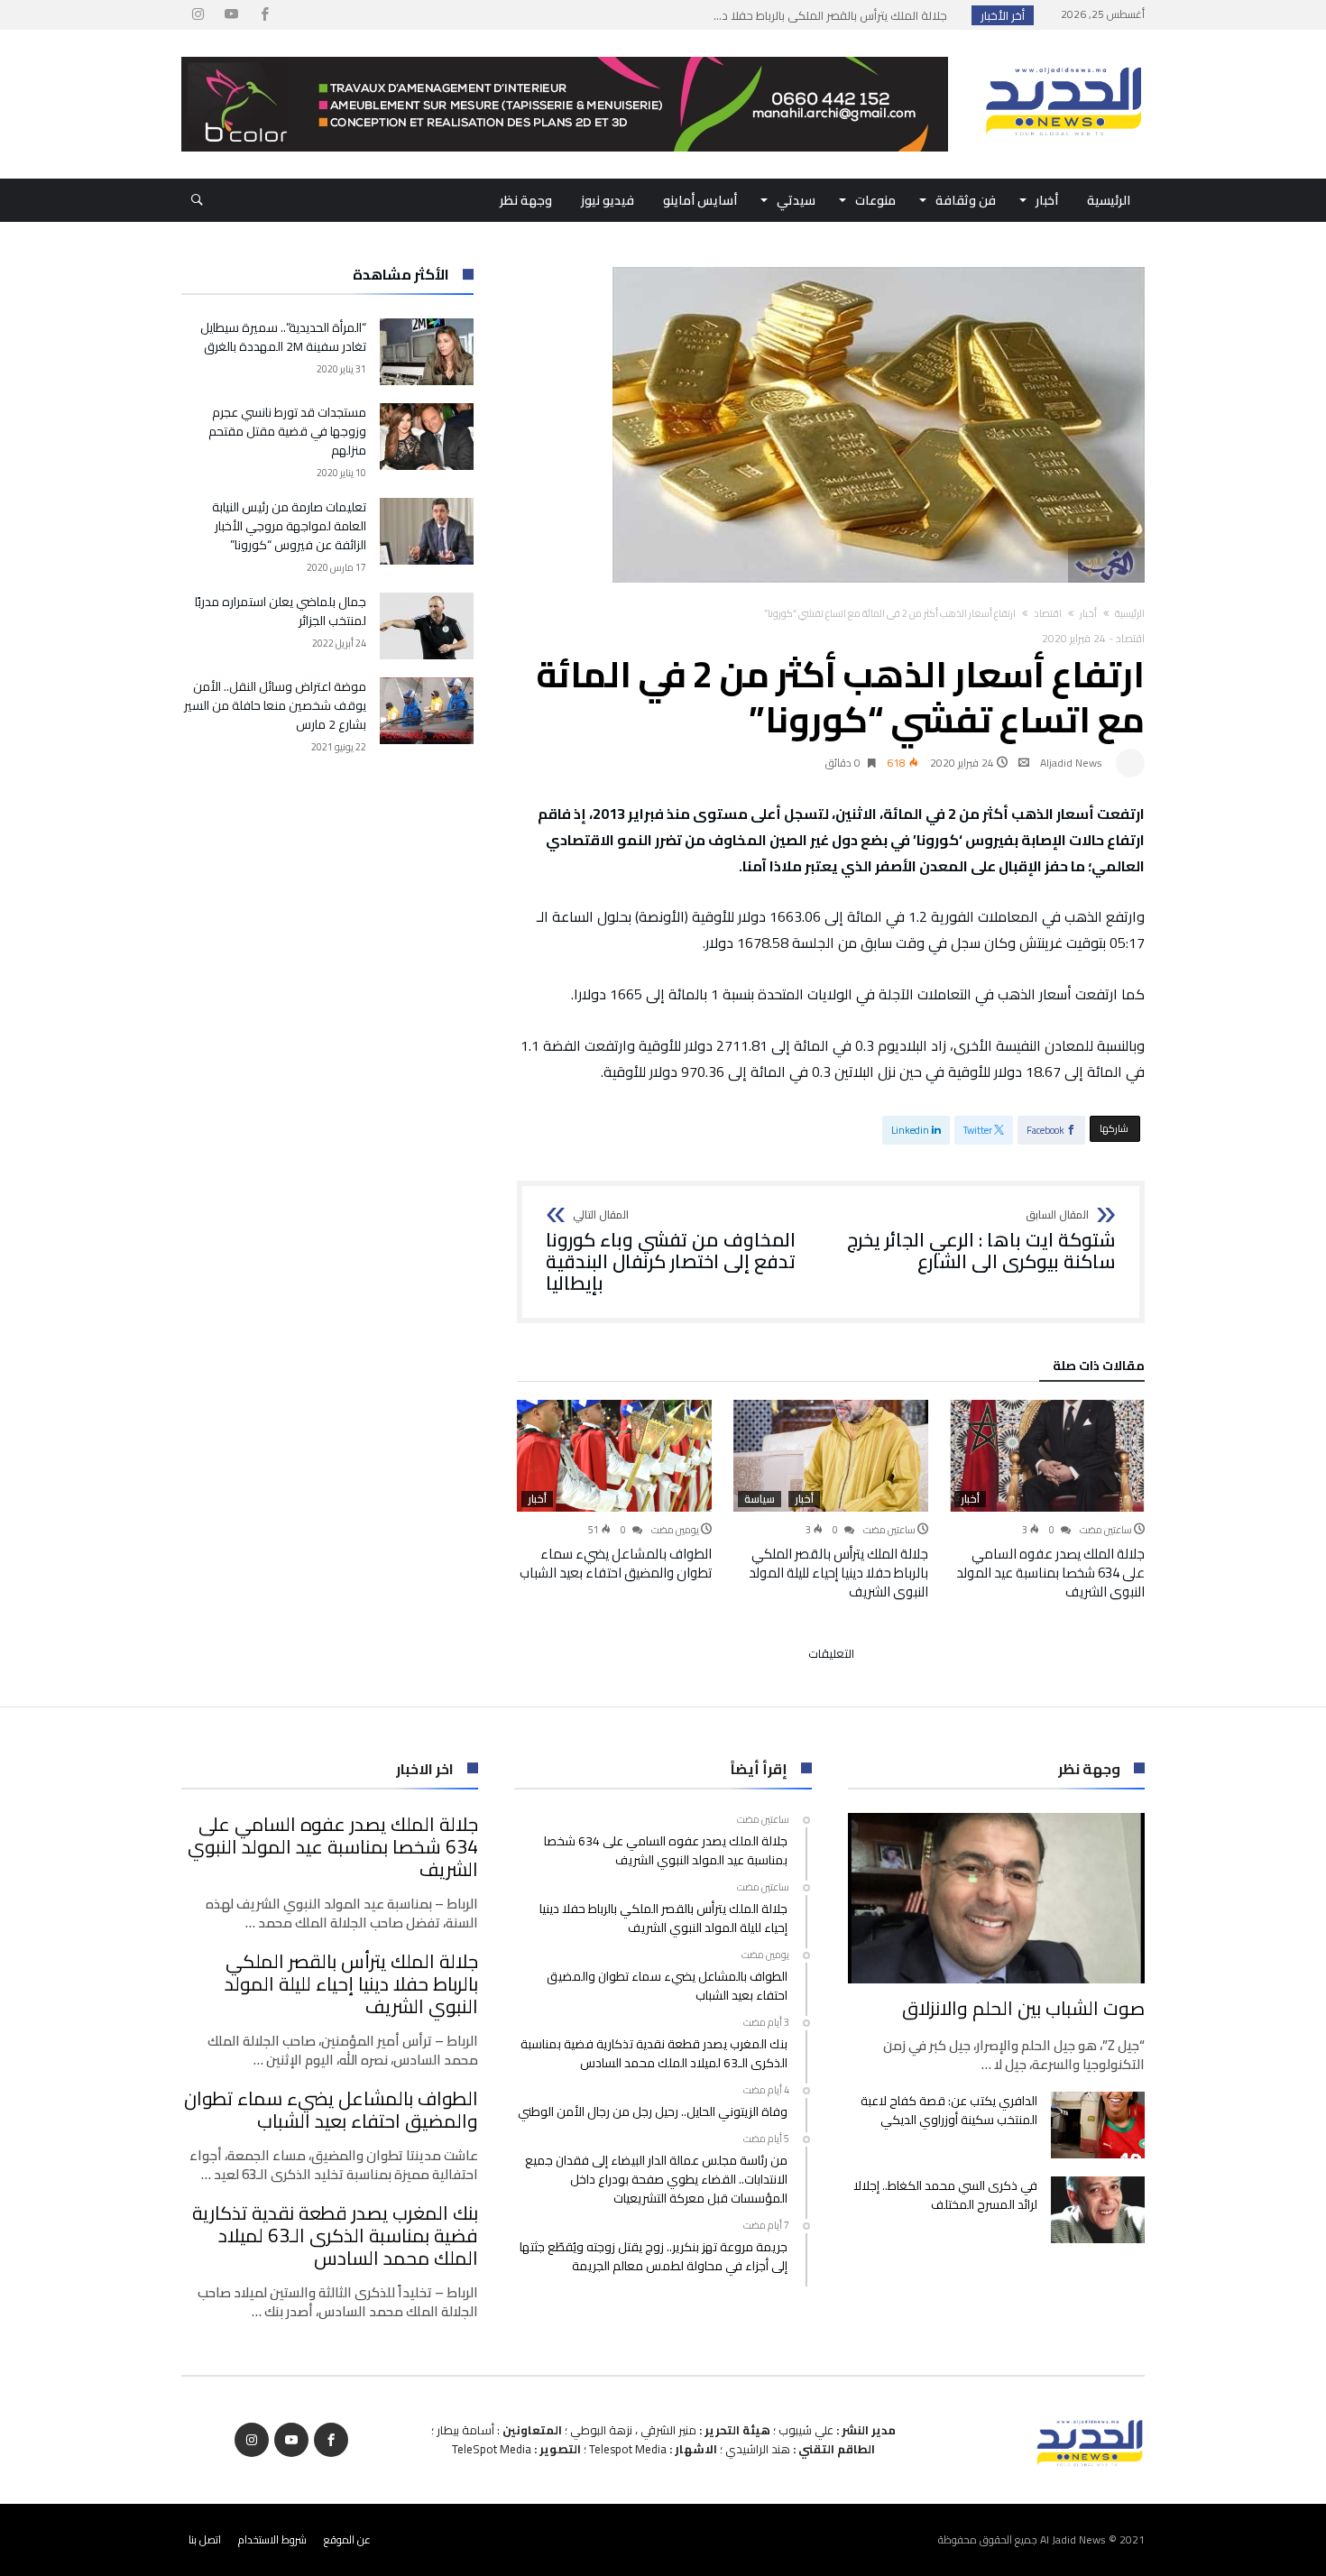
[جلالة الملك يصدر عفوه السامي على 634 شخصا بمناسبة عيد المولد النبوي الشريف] (1047, 1456)
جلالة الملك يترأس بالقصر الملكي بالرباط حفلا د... (834, 15)
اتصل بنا (205, 2539)
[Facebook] (264, 15)
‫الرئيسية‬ (1130, 613)
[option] (1047, 1500)
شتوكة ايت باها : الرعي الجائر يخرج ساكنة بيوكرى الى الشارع (981, 1241)
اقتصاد (1048, 613)
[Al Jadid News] (1064, 57)
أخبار (1088, 613)
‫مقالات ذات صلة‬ (1099, 1368)
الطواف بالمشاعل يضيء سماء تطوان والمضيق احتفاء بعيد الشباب (616, 1563)
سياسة (760, 1499)
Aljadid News (1071, 763)
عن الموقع (347, 2539)
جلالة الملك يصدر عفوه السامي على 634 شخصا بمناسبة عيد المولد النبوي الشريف (1050, 1573)
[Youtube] (231, 15)
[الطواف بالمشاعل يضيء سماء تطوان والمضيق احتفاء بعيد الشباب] (614, 1456)
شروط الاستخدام (272, 2539)
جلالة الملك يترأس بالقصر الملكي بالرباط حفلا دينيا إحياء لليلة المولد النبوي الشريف (838, 1573)
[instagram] (198, 15)
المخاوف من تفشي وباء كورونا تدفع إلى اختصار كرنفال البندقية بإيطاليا (671, 1251)
